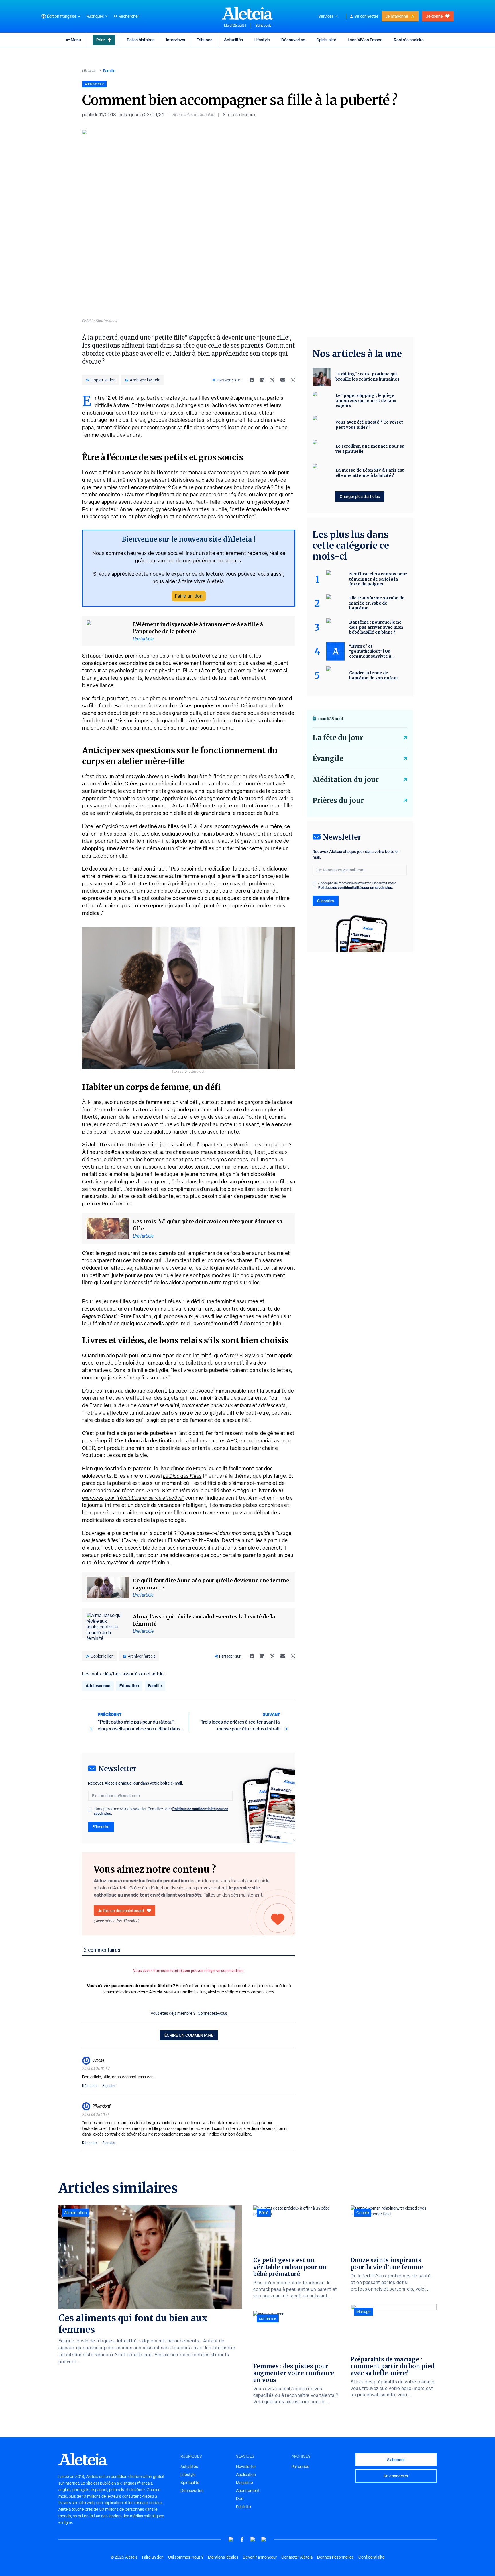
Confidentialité (372, 2557)
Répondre (90, 2086)
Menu (76, 40)
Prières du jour (338, 800)
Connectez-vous (212, 2013)
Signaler (109, 2086)
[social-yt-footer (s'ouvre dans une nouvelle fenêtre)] (231, 2539)
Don (240, 2499)
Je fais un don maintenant (121, 1911)
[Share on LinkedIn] (262, 380)
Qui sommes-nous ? (186, 2557)
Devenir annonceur (260, 2557)
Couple (363, 2213)
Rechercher (129, 16)
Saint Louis (263, 26)
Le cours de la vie (126, 1455)
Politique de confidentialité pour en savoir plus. (356, 888)
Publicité (243, 2507)
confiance (268, 2318)
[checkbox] (90, 1810)
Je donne (434, 16)
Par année (300, 2467)
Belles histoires (141, 40)
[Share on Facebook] (252, 380)
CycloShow (116, 826)
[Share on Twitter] (272, 380)
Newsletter (246, 2467)
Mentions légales (223, 2557)
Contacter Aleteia (297, 2557)
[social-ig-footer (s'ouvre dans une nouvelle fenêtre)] (264, 2539)
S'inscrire (101, 1827)
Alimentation (75, 2213)
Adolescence (98, 1686)
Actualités (233, 40)
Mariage (364, 2312)
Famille (109, 71)
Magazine (244, 2483)
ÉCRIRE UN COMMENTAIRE (189, 2035)
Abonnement (248, 2491)
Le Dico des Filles (182, 1476)
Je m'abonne (397, 16)
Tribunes (205, 40)
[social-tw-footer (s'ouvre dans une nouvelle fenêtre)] (253, 2539)
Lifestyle (262, 40)
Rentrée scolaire (409, 40)
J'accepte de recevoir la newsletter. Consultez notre (161, 1811)
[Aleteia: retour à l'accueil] (247, 13)
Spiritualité (326, 40)
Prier (101, 40)
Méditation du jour (346, 780)
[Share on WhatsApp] (293, 380)
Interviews (176, 40)
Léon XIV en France (365, 40)
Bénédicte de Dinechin (193, 115)
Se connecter (366, 16)
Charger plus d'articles (360, 496)
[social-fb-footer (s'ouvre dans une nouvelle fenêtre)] (242, 2539)
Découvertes (293, 40)
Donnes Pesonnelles (335, 2557)
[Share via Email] (283, 380)
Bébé (264, 2213)
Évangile (328, 759)
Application (246, 2475)
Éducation (129, 1686)
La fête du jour (338, 738)
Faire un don (189, 596)
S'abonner (396, 2460)
